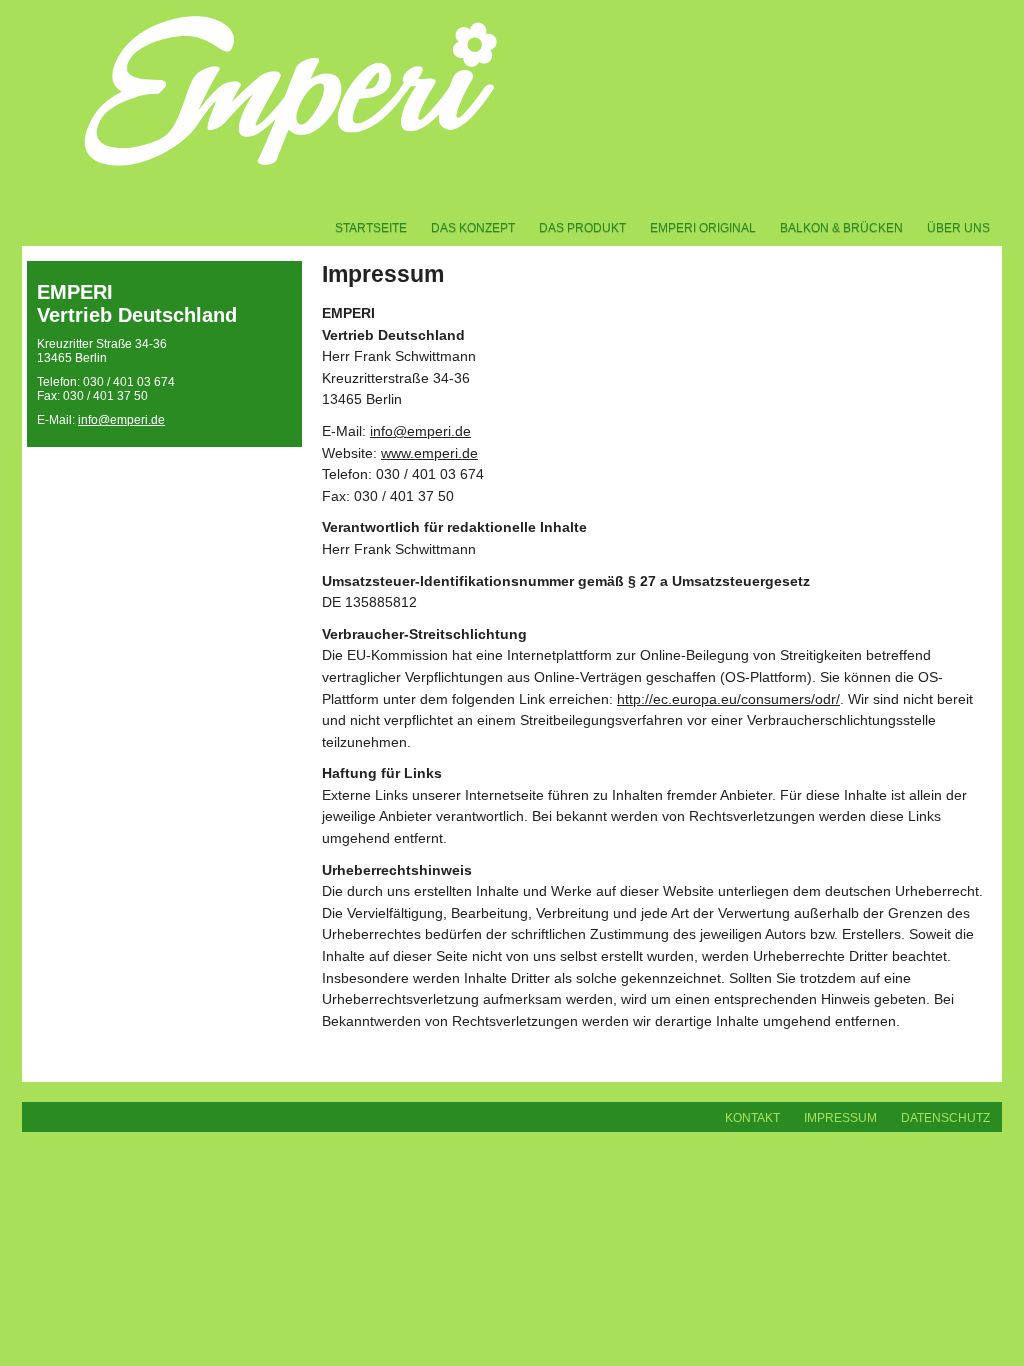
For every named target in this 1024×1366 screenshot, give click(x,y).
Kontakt (752, 1118)
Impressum (840, 1118)
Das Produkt (582, 228)
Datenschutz (945, 1118)
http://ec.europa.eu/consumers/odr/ (728, 699)
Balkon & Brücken (841, 228)
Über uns (958, 228)
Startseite (371, 228)
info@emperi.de (121, 420)
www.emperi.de (429, 453)
